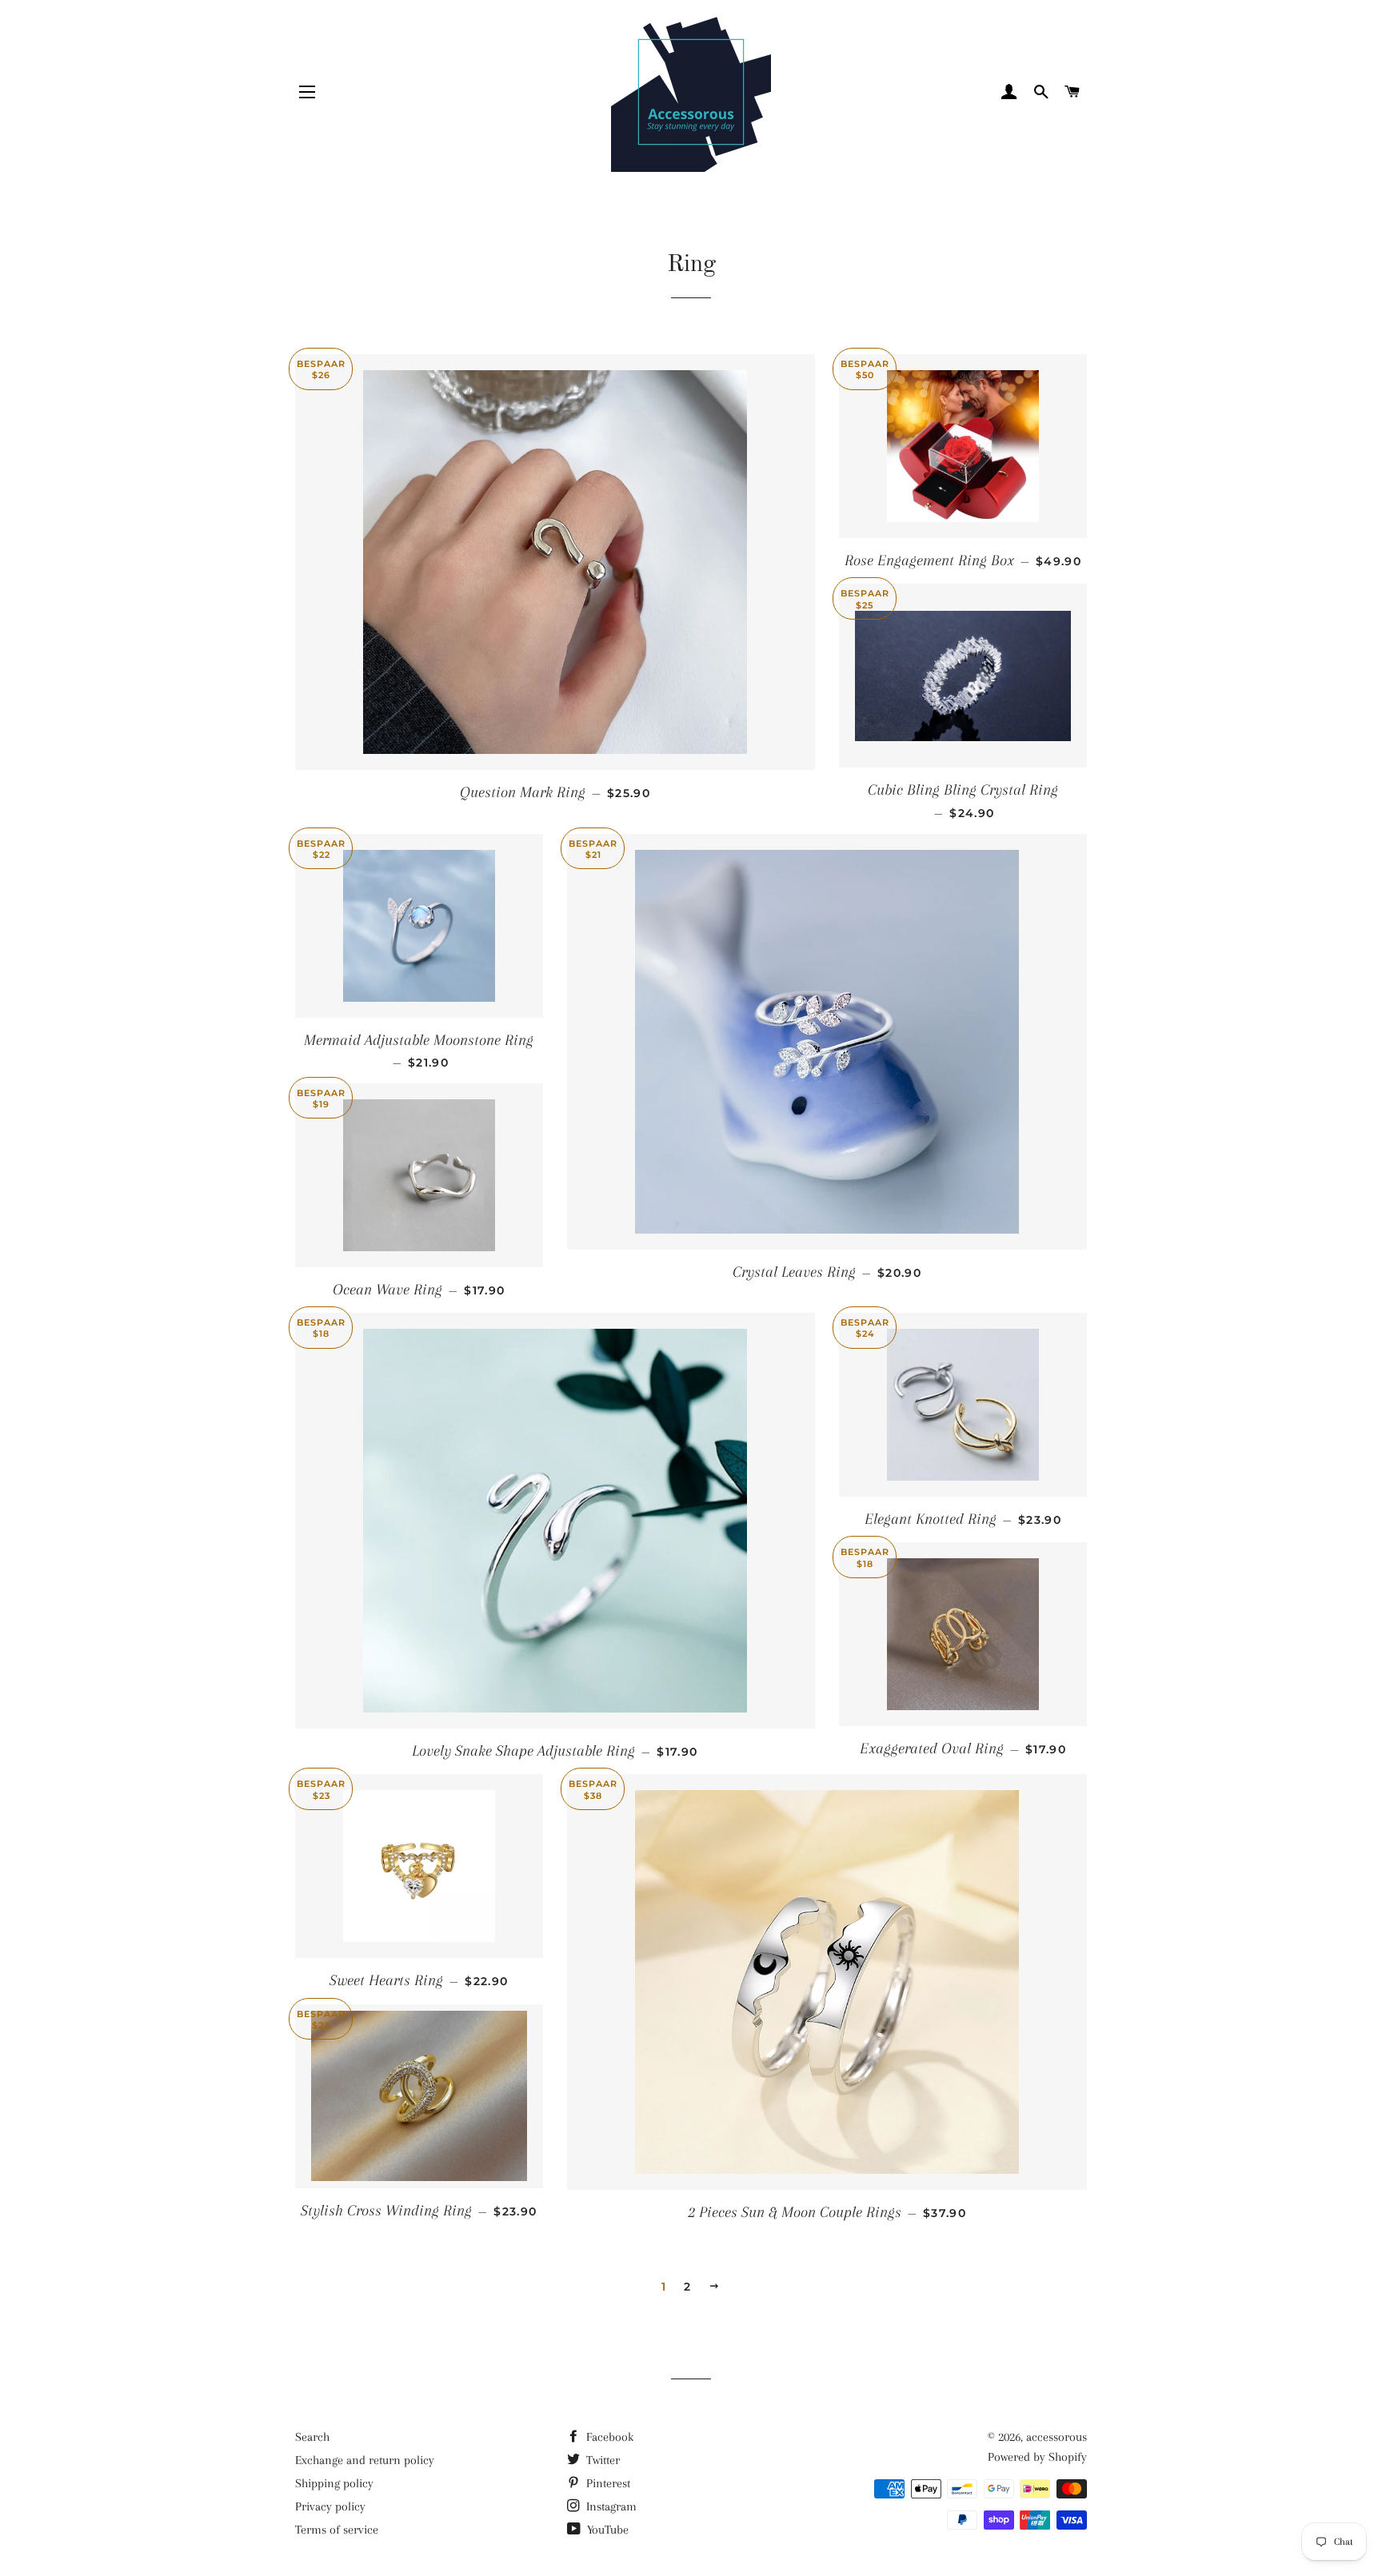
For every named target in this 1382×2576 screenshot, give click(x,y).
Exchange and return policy (365, 2460)
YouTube (606, 2530)
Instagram (610, 2506)
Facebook (608, 2437)
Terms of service (337, 2530)
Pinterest (607, 2483)
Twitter (601, 2460)
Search (312, 2437)
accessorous (1056, 2437)
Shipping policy (334, 2483)
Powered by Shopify (1037, 2457)
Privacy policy (330, 2506)
